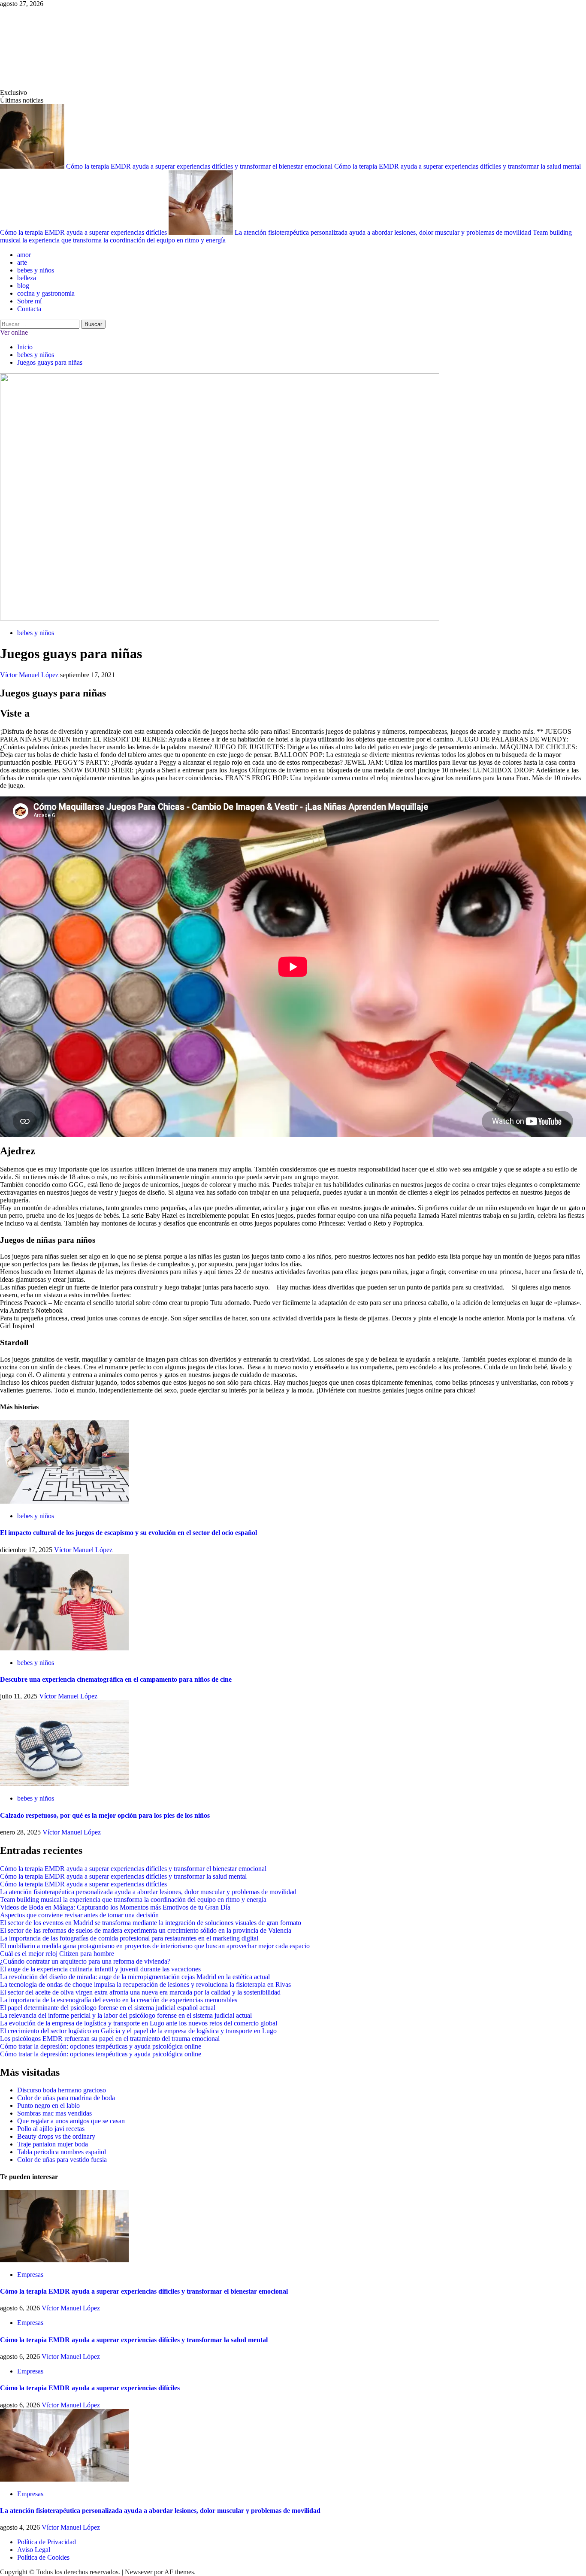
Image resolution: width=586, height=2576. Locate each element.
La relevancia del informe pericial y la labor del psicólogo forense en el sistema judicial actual (126, 2015)
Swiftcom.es (64, 48)
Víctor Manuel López (30, 675)
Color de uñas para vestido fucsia (62, 2160)
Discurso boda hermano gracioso (62, 2090)
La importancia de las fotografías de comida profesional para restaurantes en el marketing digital (129, 1938)
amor (24, 255)
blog (23, 286)
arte (22, 262)
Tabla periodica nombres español (62, 2152)
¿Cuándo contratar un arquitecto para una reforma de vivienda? (85, 1961)
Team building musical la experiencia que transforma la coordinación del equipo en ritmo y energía (133, 1899)
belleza (27, 278)
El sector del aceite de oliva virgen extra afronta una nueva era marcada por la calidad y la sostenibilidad (140, 1992)
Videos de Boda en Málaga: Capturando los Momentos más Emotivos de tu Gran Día (115, 1907)
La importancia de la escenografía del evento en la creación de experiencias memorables (119, 2000)
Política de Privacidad (47, 2542)
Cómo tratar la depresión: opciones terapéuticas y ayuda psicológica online (101, 2046)
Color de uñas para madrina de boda (66, 2098)
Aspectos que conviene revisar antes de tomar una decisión (79, 1915)
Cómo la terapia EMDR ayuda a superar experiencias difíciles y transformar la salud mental (458, 166)
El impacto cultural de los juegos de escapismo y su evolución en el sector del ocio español (128, 1533)
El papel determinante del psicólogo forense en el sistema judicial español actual (108, 2008)
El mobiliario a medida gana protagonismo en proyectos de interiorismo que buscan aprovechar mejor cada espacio (155, 1946)
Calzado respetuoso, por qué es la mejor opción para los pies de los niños (105, 1815)
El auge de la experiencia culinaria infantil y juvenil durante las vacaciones (100, 1969)
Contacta (29, 309)
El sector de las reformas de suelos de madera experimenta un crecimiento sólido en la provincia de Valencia (146, 1930)
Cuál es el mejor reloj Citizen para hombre (57, 1954)
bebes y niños (36, 270)
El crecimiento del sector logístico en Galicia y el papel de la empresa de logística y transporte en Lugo (138, 2031)
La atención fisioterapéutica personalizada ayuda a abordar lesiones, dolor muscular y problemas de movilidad (384, 232)
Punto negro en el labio (48, 2105)
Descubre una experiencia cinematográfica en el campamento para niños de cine (116, 1679)
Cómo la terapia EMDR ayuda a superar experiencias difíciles (84, 232)
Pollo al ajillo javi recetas (51, 2129)
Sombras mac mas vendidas (54, 2113)
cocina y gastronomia (46, 293)
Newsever (139, 2572)
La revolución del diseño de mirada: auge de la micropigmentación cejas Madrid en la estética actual (135, 1977)
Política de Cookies (43, 2557)
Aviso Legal (34, 2550)
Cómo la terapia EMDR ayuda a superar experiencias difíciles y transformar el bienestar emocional (200, 166)
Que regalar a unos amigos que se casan (71, 2121)
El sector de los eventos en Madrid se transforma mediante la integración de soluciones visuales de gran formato (151, 1923)
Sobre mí (29, 301)
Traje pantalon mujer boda (53, 2144)
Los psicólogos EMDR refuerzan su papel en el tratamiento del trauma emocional (110, 2039)
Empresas (30, 2275)
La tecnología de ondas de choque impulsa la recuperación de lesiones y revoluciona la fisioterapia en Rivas (145, 1984)
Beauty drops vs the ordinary (56, 2136)
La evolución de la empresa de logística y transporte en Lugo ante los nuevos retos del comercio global (139, 2023)
